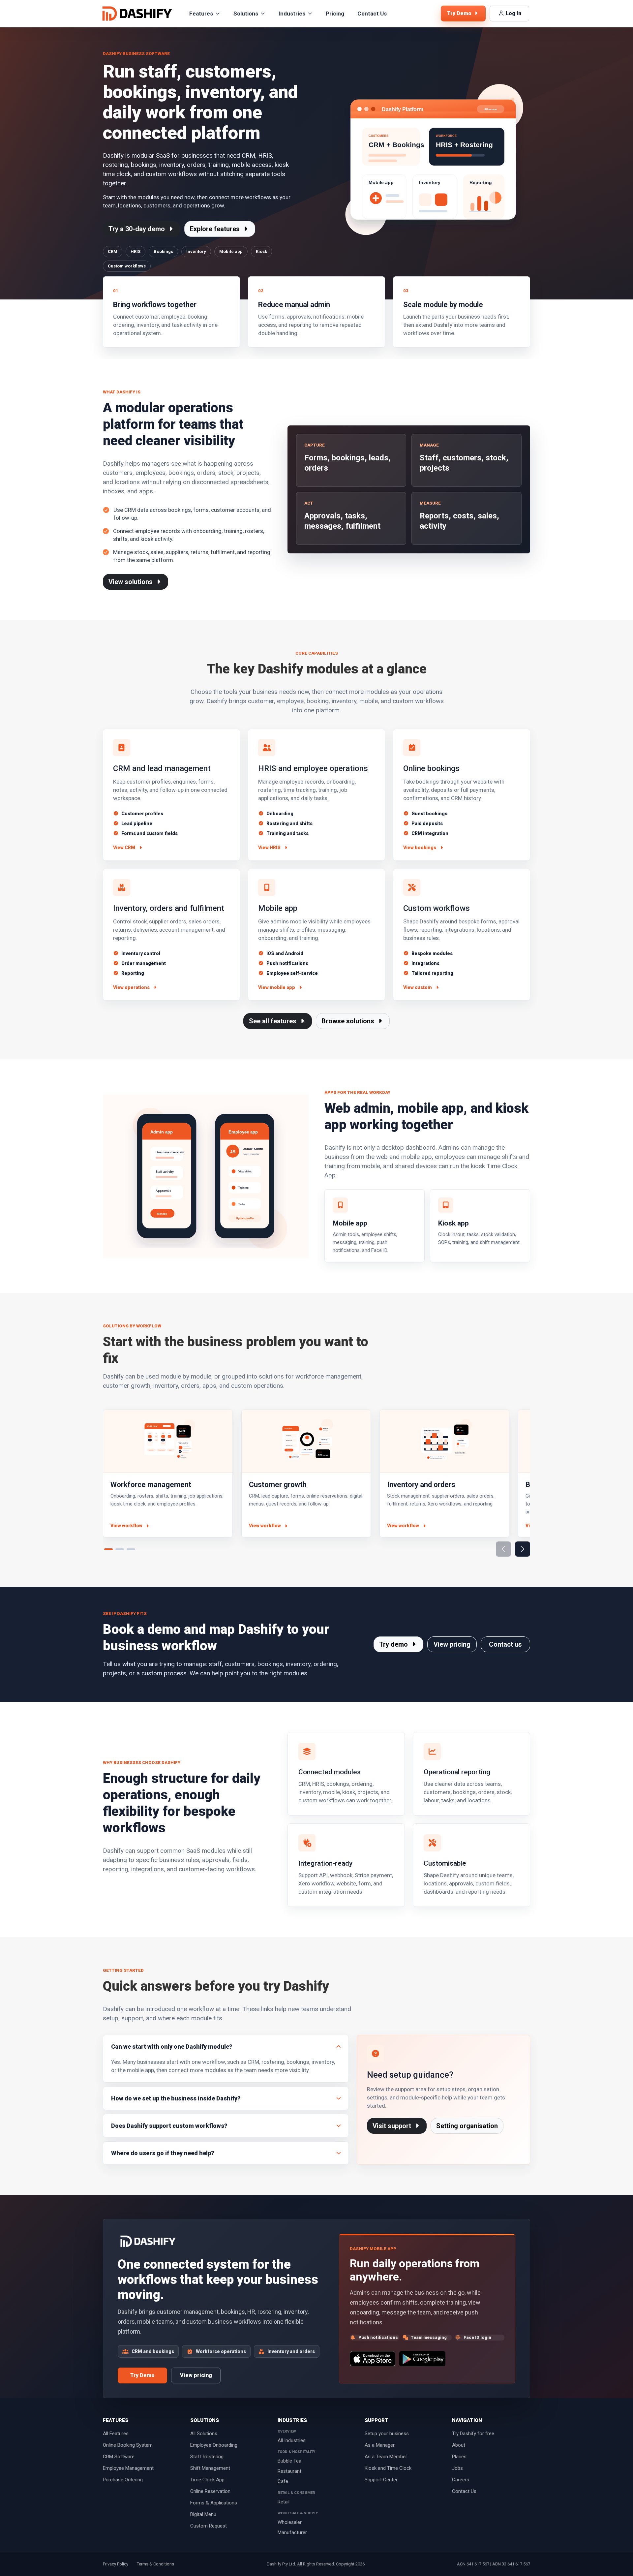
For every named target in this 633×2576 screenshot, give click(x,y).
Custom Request (209, 2526)
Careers (461, 2480)
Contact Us (372, 14)
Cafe (283, 2481)
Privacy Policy (116, 2564)
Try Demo (142, 2375)
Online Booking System (128, 2445)
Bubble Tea (289, 2461)
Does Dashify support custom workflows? (169, 2126)
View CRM (124, 848)
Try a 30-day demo (137, 229)
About (459, 2445)
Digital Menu (203, 2514)
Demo (460, 13)
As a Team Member (386, 2457)
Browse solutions (349, 1021)
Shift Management (210, 2468)
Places (459, 2457)
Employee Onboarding (214, 2445)
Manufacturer (292, 2532)
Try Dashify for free (473, 2434)
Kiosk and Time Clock (388, 2468)
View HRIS (269, 848)
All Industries (292, 2440)
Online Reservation (210, 2491)
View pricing (452, 1644)
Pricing (335, 14)
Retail (284, 2502)
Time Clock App (207, 2480)
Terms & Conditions (155, 2564)
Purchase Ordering (123, 2480)
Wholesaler (290, 2522)
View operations (131, 987)
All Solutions (204, 2434)
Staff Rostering (207, 2457)
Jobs (457, 2468)
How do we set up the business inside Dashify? (176, 2098)
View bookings (420, 848)
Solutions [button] (246, 14)
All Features (116, 2434)
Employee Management (128, 2468)
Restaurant (289, 2471)
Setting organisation (467, 2126)
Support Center (381, 2480)
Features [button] (201, 14)
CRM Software (119, 2457)
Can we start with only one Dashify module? (172, 2047)
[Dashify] (137, 14)
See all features (273, 1021)
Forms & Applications (214, 2503)
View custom (418, 987)
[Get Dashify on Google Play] (422, 2359)
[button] (523, 1549)
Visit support (393, 2126)
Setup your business (387, 2434)
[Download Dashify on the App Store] (372, 2359)
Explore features (216, 229)
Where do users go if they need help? (163, 2153)
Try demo (394, 1644)
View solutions (131, 582)
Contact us (505, 1644)
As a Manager (380, 2445)
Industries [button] (292, 14)
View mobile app (277, 987)
